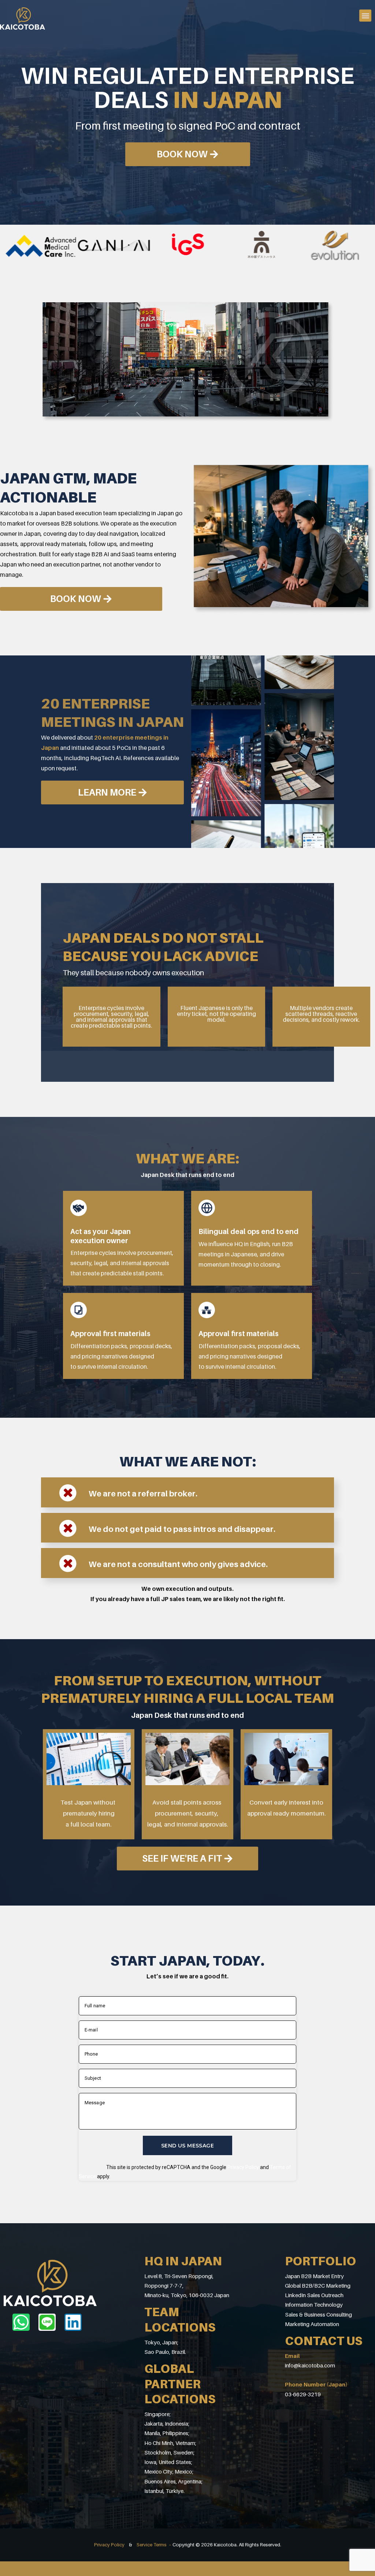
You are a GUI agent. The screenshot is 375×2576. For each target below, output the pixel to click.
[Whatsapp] (21, 2322)
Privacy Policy (243, 2167)
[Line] (47, 2322)
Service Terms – (155, 2545)
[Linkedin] (73, 2322)
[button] (365, 16)
